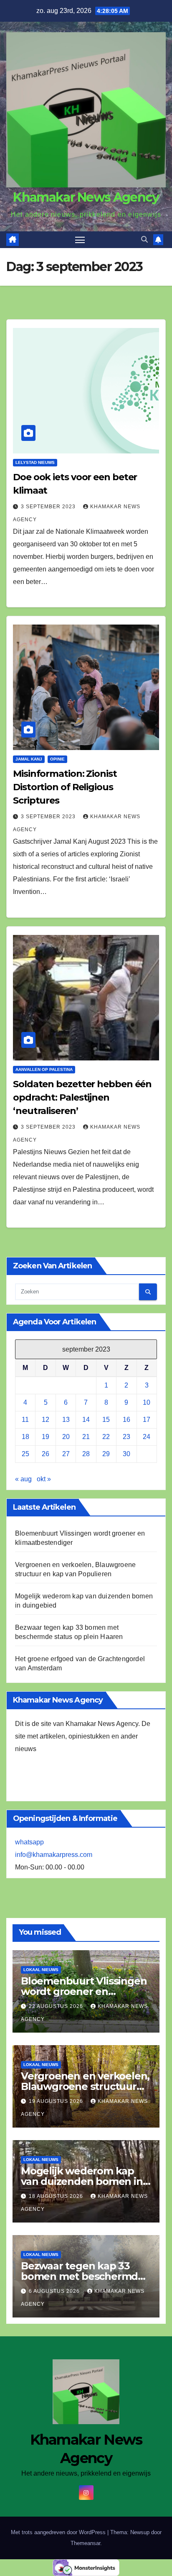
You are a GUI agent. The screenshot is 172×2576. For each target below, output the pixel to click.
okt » (44, 1479)
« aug (23, 1479)
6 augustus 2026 (55, 2291)
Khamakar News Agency (86, 197)
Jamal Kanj (29, 759)
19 (46, 1437)
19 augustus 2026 (57, 2101)
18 (25, 1437)
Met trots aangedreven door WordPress (59, 2532)
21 (86, 1437)
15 (106, 1420)
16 (126, 1420)
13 (66, 1420)
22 (106, 1437)
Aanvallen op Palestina (44, 1069)
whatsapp (29, 1842)
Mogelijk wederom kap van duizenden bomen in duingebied (82, 2181)
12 (46, 1420)
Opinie (57, 759)
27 (66, 1454)
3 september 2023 (49, 507)
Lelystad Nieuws (35, 462)
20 (66, 1437)
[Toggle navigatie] (80, 240)
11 (25, 1420)
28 (86, 1454)
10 (147, 1402)
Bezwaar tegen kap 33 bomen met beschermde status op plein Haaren (82, 2276)
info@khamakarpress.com (54, 1855)
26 (46, 1454)
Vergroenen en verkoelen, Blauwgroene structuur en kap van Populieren (85, 2086)
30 (126, 1454)
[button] (144, 239)
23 (126, 1437)
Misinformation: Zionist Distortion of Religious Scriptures (65, 787)
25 (25, 1454)
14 (86, 1420)
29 (106, 1454)
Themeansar (85, 2543)
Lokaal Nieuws (41, 1970)
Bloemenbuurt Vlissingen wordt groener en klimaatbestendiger (84, 1991)
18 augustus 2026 (57, 2196)
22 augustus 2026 (57, 2006)
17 (147, 1420)
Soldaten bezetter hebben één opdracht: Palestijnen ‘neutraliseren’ (82, 1097)
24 (147, 1437)
